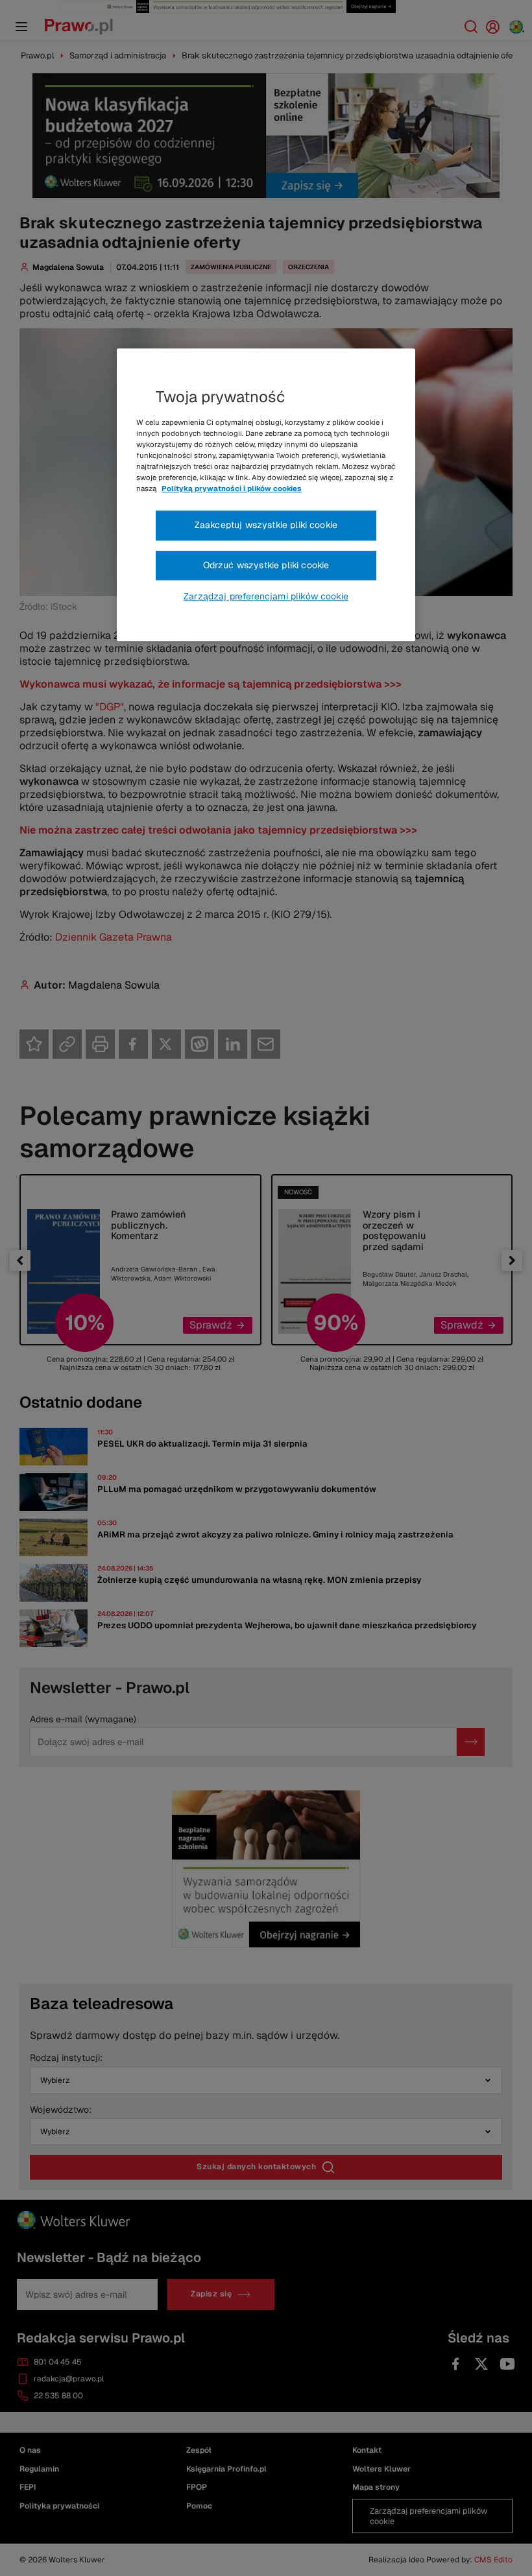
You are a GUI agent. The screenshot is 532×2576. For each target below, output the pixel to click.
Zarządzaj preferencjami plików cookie (266, 597)
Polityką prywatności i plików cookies (232, 488)
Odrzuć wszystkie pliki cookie (266, 565)
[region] (266, 495)
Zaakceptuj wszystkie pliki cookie (266, 525)
